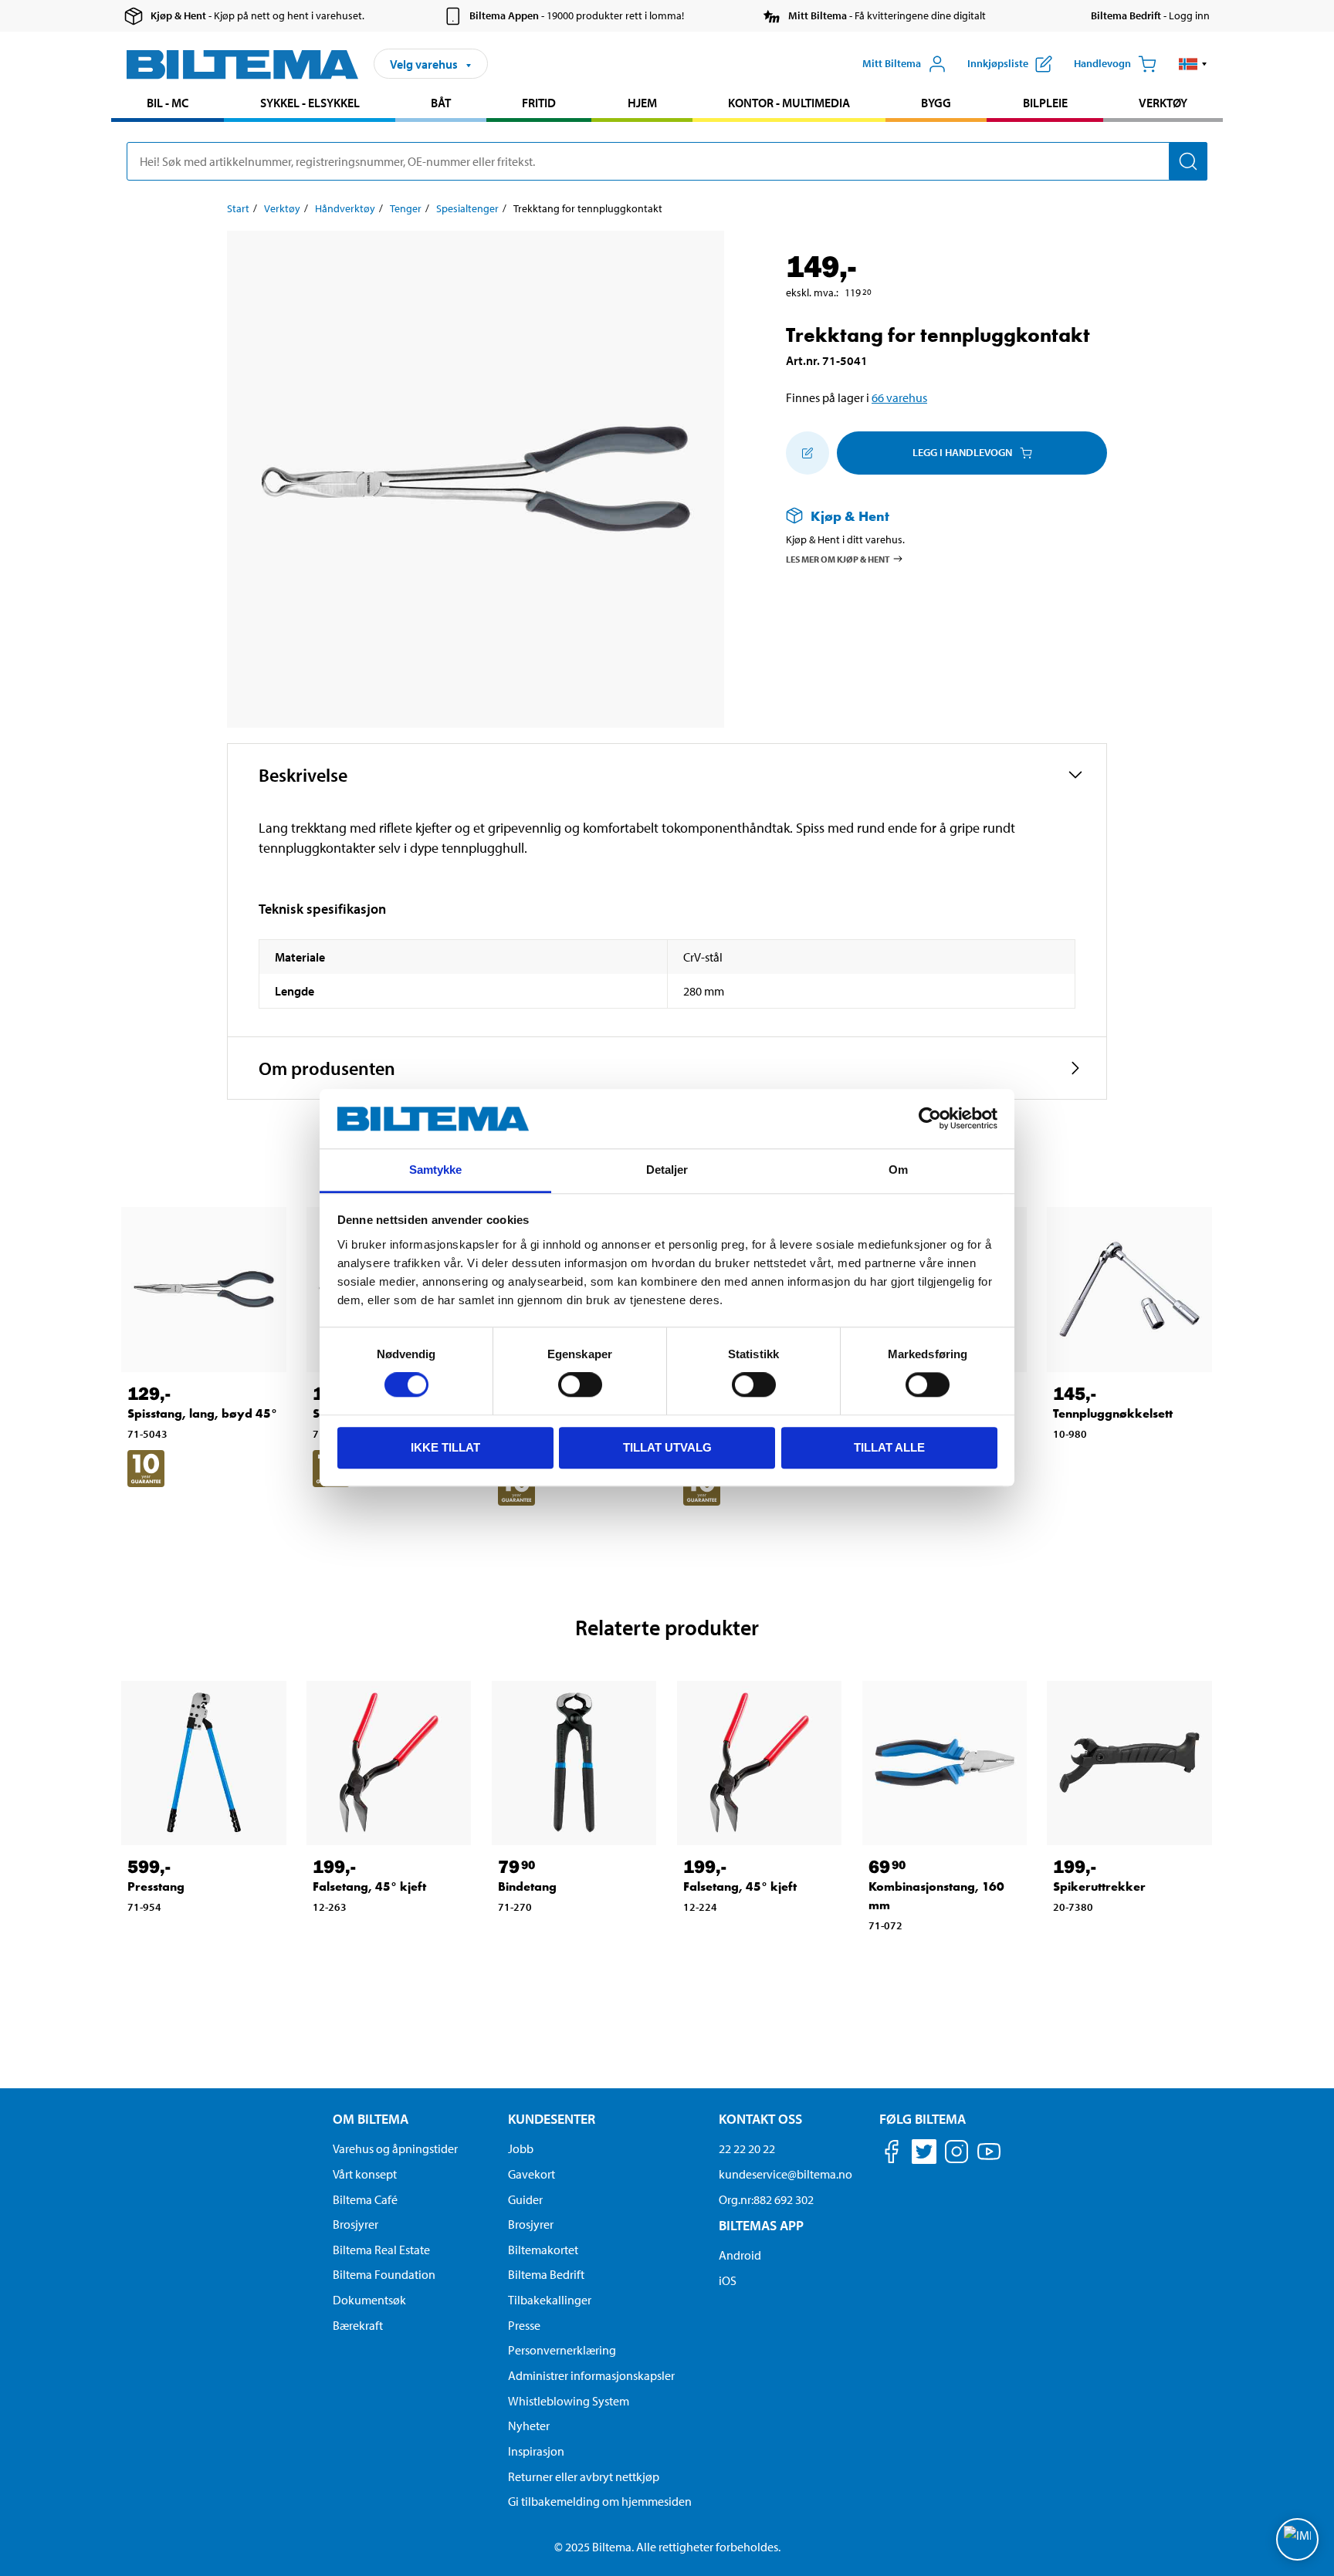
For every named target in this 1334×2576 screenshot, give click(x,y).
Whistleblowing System (569, 2401)
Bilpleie (1045, 103)
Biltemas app (761, 2225)
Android (740, 2255)
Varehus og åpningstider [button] (395, 2148)
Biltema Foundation (384, 2274)
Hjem (642, 103)
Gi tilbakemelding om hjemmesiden (600, 2501)
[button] (1193, 64)
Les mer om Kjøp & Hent (838, 558)
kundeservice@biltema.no (786, 2174)
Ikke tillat (445, 1447)
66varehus (899, 397)
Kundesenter (552, 2119)
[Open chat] (1297, 2539)
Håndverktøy (345, 208)
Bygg (936, 103)
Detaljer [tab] (667, 1170)
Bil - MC (168, 103)
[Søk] (1188, 161)
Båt (441, 103)
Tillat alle (889, 1447)
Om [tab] (898, 1170)
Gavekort (532, 2174)
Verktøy (1163, 103)
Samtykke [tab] (436, 1170)
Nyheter (529, 2426)
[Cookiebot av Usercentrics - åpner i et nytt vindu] (930, 1119)
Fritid (539, 103)
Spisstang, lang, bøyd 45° (202, 1413)
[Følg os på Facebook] (892, 2154)
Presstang (156, 1886)
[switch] (580, 1384)
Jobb (521, 2148)
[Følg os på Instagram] (956, 2154)
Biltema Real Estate (381, 2250)
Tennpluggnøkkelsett (1113, 1413)
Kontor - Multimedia (789, 103)
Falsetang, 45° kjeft (369, 1886)
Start (238, 208)
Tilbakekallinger (550, 2300)
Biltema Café (365, 2199)
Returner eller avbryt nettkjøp (584, 2476)
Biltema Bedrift (546, 2274)
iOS (728, 2280)
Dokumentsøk (369, 2300)
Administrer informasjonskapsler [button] (591, 2375)
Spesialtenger (467, 208)
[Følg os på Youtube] (989, 2159)
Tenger (406, 208)
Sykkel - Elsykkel (310, 103)
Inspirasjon (536, 2451)
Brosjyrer (356, 2224)
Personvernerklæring (562, 2350)
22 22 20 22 (747, 2148)
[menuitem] (168, 105)
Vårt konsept (365, 2174)
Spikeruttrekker (1099, 1886)
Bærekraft (358, 2325)
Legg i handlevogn (962, 452)
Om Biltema (371, 2119)
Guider (525, 2199)
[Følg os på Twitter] (924, 2154)
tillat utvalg (667, 1447)
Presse (524, 2325)
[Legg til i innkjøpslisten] (808, 453)
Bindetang (527, 1886)
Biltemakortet (543, 2250)
